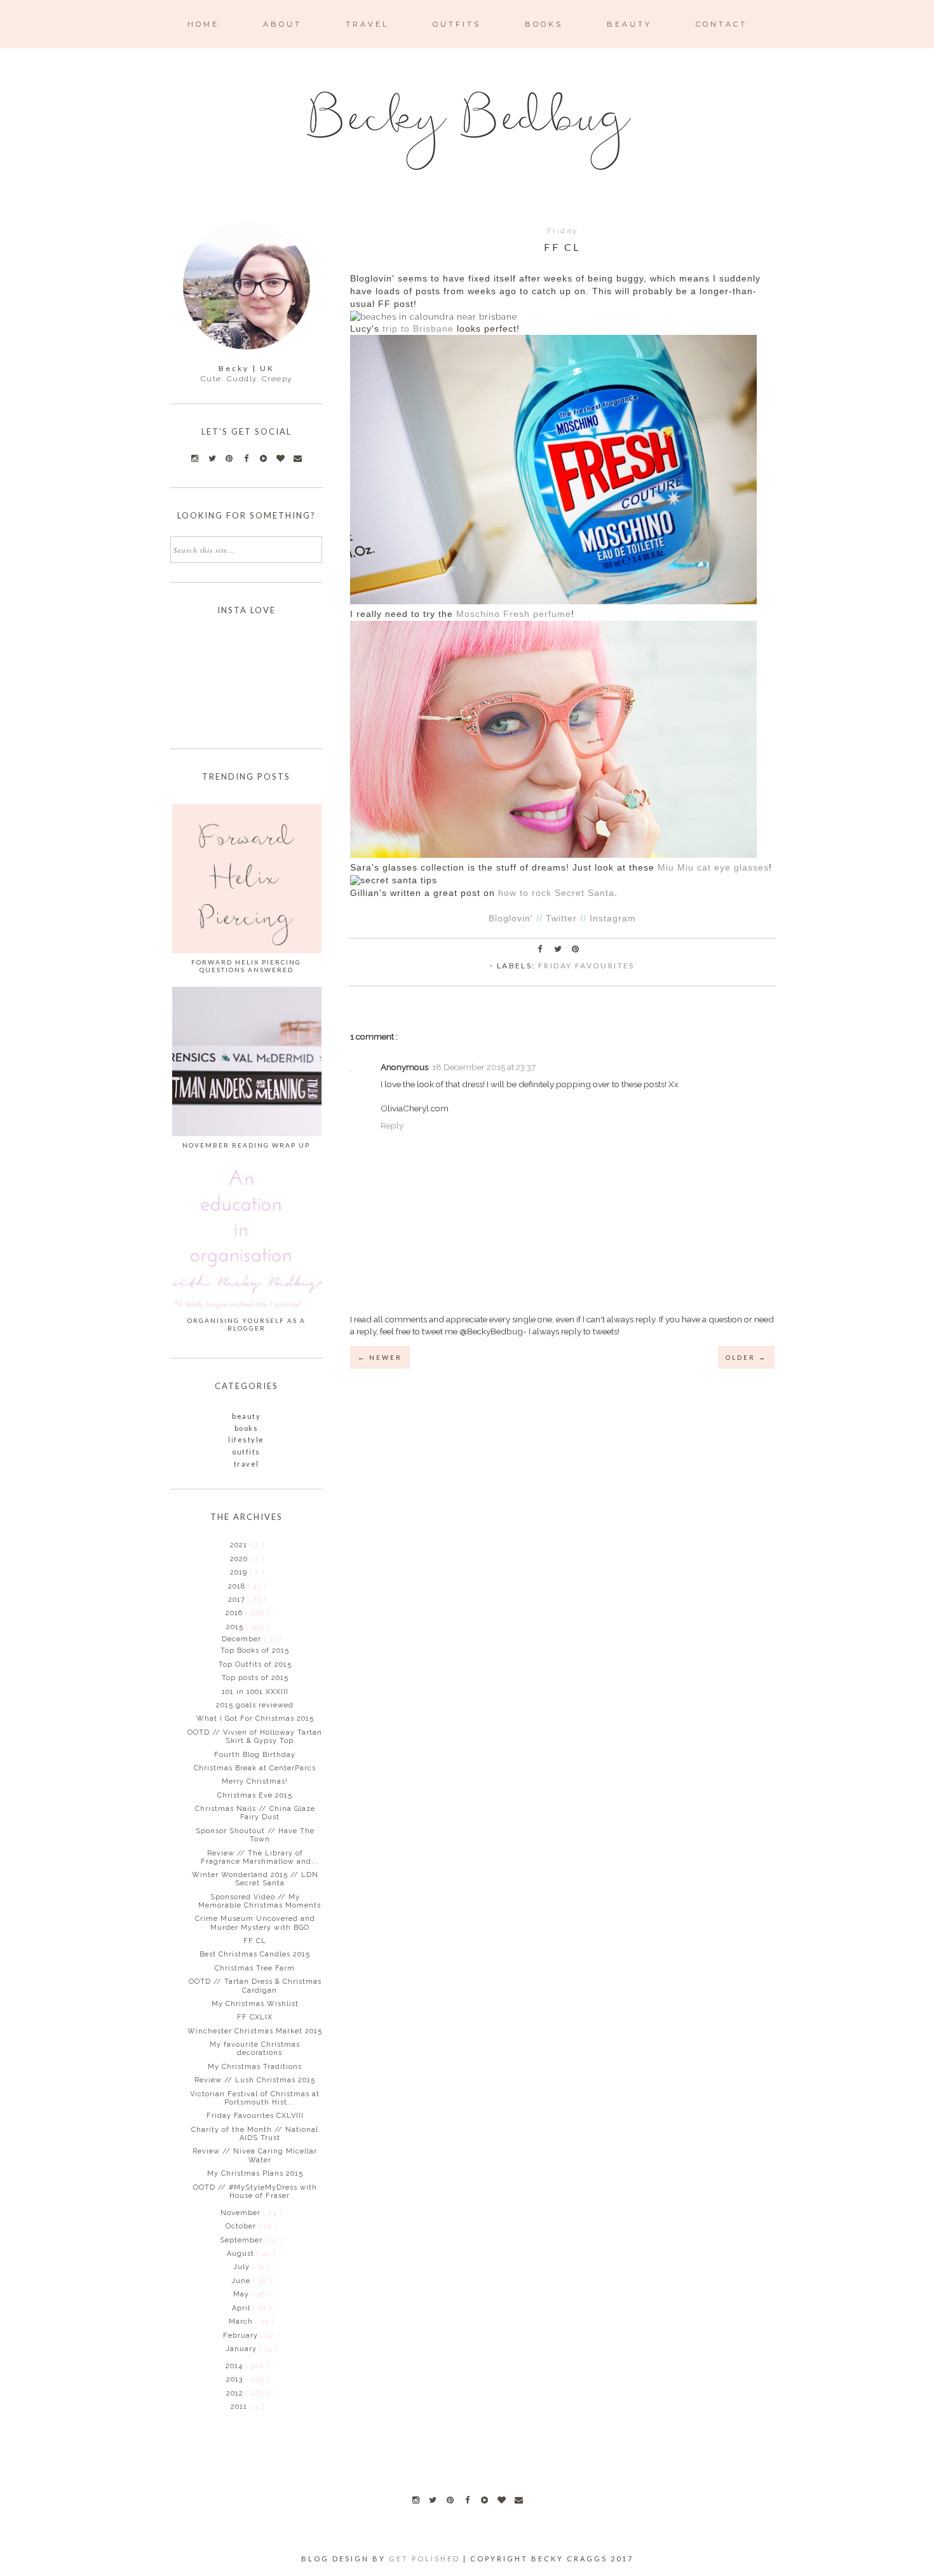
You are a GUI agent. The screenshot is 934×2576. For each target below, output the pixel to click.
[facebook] (467, 2500)
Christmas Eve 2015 (255, 1795)
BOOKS (544, 24)
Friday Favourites (586, 966)
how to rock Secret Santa (556, 893)
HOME (203, 24)
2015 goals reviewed (255, 1705)
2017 (238, 1600)
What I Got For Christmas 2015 (255, 1718)
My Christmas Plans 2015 (255, 2173)
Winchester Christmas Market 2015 (255, 2031)
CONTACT (721, 24)
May (242, 2294)
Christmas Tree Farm (255, 1968)
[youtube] (484, 2500)
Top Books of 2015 (255, 1651)
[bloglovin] (501, 2500)
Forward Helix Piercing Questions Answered (246, 966)
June (242, 2281)
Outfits (246, 1452)
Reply (392, 1125)
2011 (240, 2407)
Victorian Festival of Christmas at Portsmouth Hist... (255, 2098)
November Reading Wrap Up (246, 1145)
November (242, 2213)
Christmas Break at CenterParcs (255, 1768)
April (242, 2308)
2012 (236, 2393)
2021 (240, 1545)
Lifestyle (246, 1440)
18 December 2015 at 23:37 (484, 1067)
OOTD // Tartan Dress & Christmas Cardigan (255, 1986)
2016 (235, 1613)
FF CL (255, 1941)
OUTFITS (457, 24)
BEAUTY (629, 24)
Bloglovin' (511, 919)
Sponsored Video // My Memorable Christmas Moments (260, 1901)
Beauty (246, 1416)
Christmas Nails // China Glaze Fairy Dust (255, 1813)
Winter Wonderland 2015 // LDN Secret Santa (255, 1879)
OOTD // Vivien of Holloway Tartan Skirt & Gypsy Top (255, 1737)
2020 (240, 1559)
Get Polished (426, 2559)
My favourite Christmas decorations (255, 2049)
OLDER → (746, 1357)
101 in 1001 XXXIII (255, 1692)
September (242, 2240)
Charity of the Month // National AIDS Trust (255, 2134)
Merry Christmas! (255, 1781)
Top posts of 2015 (255, 1678)
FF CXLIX (255, 2017)
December (243, 1639)
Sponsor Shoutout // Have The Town (255, 1835)
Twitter (561, 919)
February (242, 2335)
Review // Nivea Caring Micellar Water (255, 2155)
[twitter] (433, 2500)
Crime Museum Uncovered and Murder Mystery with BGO (255, 1923)
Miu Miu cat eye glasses (713, 868)
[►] (229, 1545)
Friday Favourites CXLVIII (255, 2116)
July (243, 2267)
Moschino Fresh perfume (514, 614)
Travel (247, 1464)
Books (247, 1428)
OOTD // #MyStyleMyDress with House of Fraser (255, 2192)
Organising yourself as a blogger (247, 1324)
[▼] (225, 1627)
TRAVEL (367, 24)
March (242, 2322)
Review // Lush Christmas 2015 (255, 2080)
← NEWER (380, 1357)
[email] (518, 2500)
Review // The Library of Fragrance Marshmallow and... (260, 1857)
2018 (238, 1586)
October (242, 2226)
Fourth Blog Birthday (255, 1755)
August (242, 2254)
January (242, 2349)
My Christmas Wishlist (255, 2004)
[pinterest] (450, 2500)
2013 (236, 2379)
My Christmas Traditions (255, 2067)
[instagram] (416, 2500)
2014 (235, 2366)
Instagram (613, 919)
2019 (240, 1572)
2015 (236, 1627)
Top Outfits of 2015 (255, 1664)
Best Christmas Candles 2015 (255, 1954)
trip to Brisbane (418, 329)
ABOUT (282, 24)
